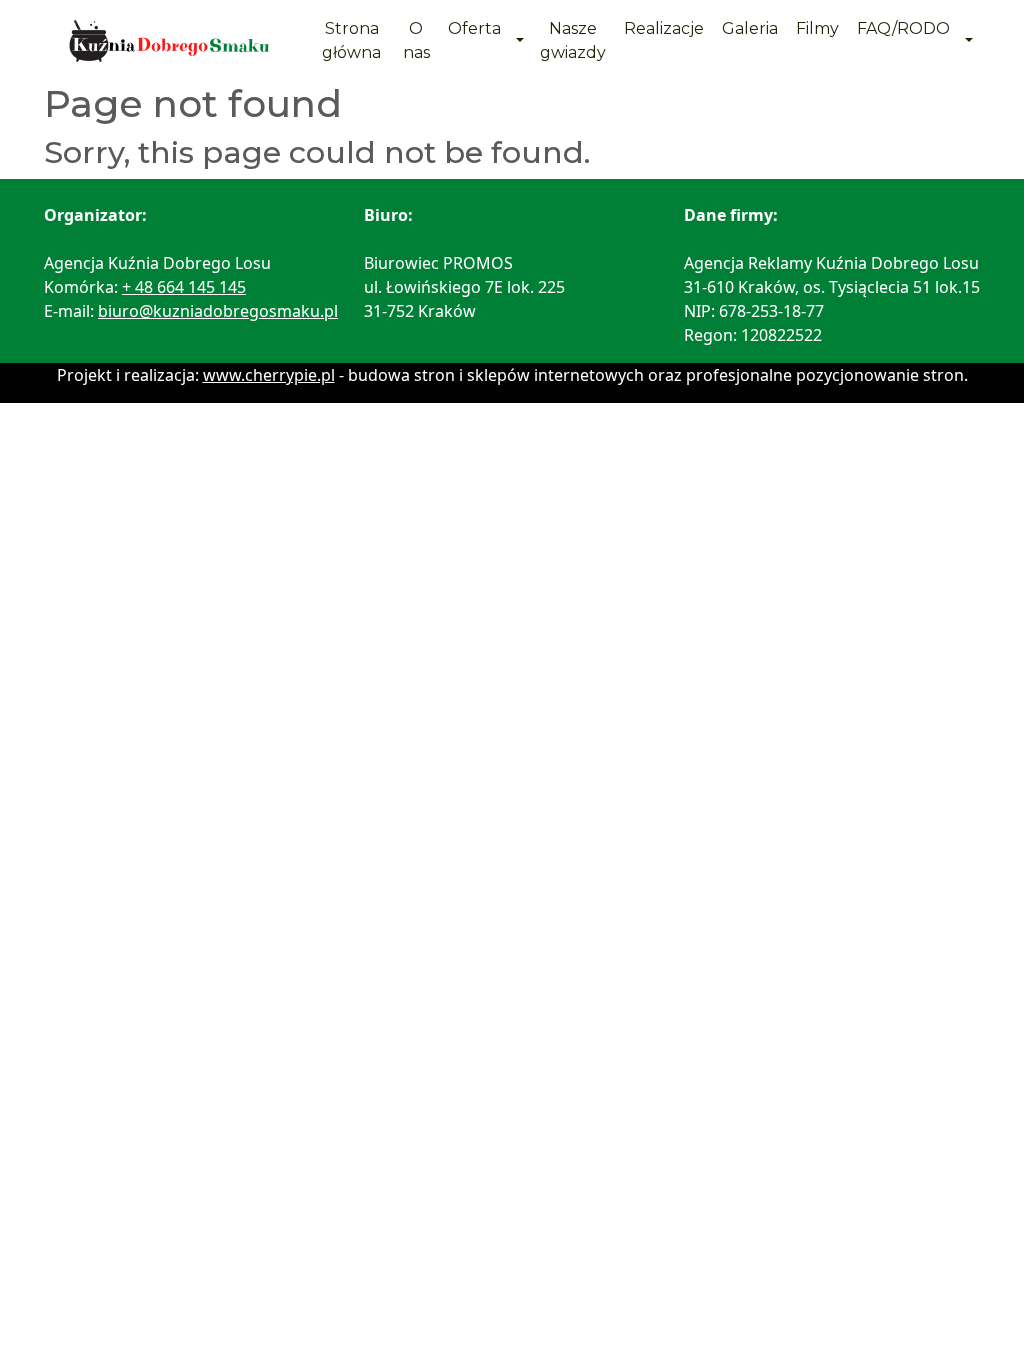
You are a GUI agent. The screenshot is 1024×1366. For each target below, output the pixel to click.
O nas (416, 40)
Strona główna (351, 40)
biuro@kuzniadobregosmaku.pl (218, 311)
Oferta (474, 28)
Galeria (750, 28)
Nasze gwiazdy (573, 40)
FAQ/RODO (903, 28)
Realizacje (664, 28)
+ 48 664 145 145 (184, 287)
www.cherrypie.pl (269, 375)
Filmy (817, 28)
